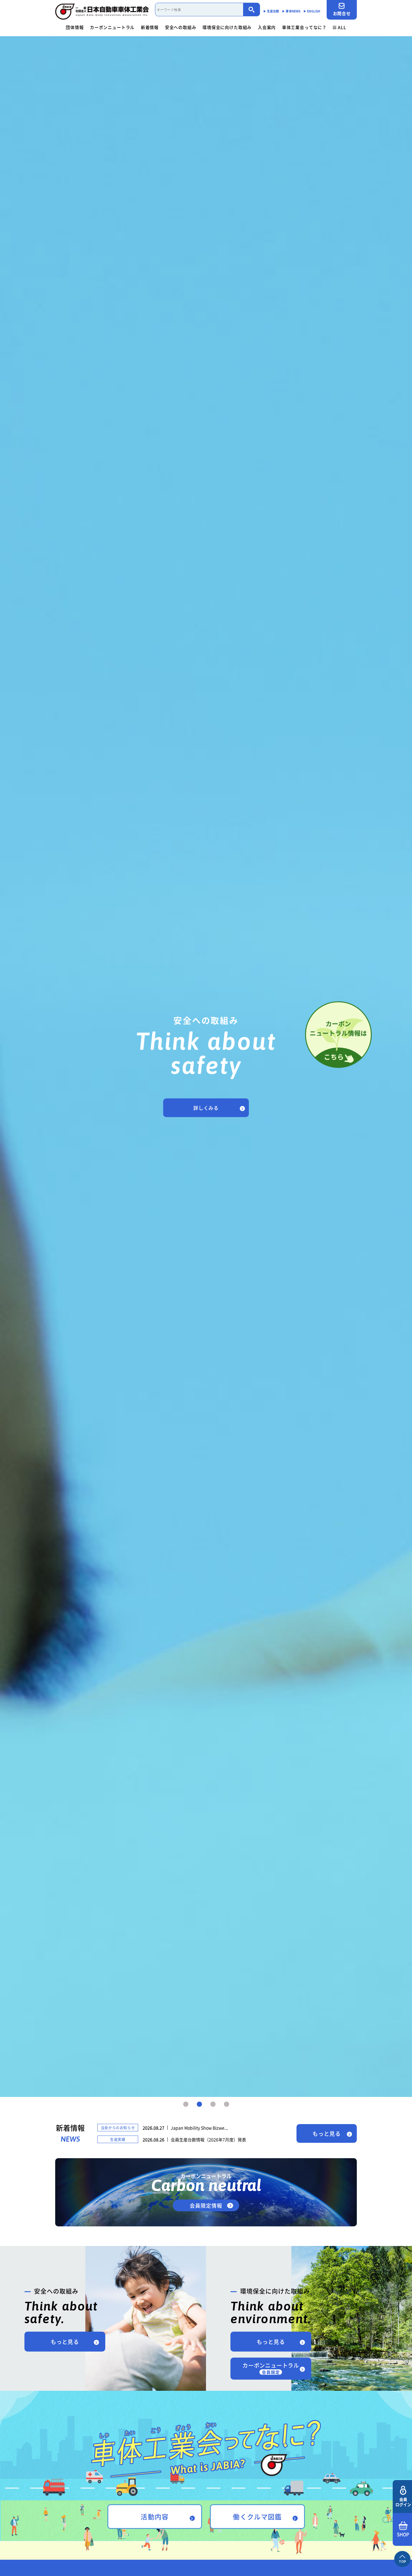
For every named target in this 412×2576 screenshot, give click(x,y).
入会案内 (267, 27)
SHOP (403, 2534)
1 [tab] (186, 2104)
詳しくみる (206, 1108)
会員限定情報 (206, 2205)
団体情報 (75, 27)
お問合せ (342, 13)
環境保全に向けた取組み (227, 27)
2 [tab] (199, 2104)
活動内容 (154, 2516)
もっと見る (327, 2134)
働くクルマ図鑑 (257, 2516)
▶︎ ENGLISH (312, 11)
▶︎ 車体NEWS (291, 11)
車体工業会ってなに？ (304, 27)
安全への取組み (181, 27)
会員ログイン (403, 2502)
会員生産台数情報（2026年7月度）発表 (208, 2139)
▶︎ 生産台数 (271, 11)
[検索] (252, 10)
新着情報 (150, 27)
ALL (342, 27)
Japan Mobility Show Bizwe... (199, 2128)
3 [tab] (213, 2104)
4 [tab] (227, 2104)
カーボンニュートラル (112, 27)
